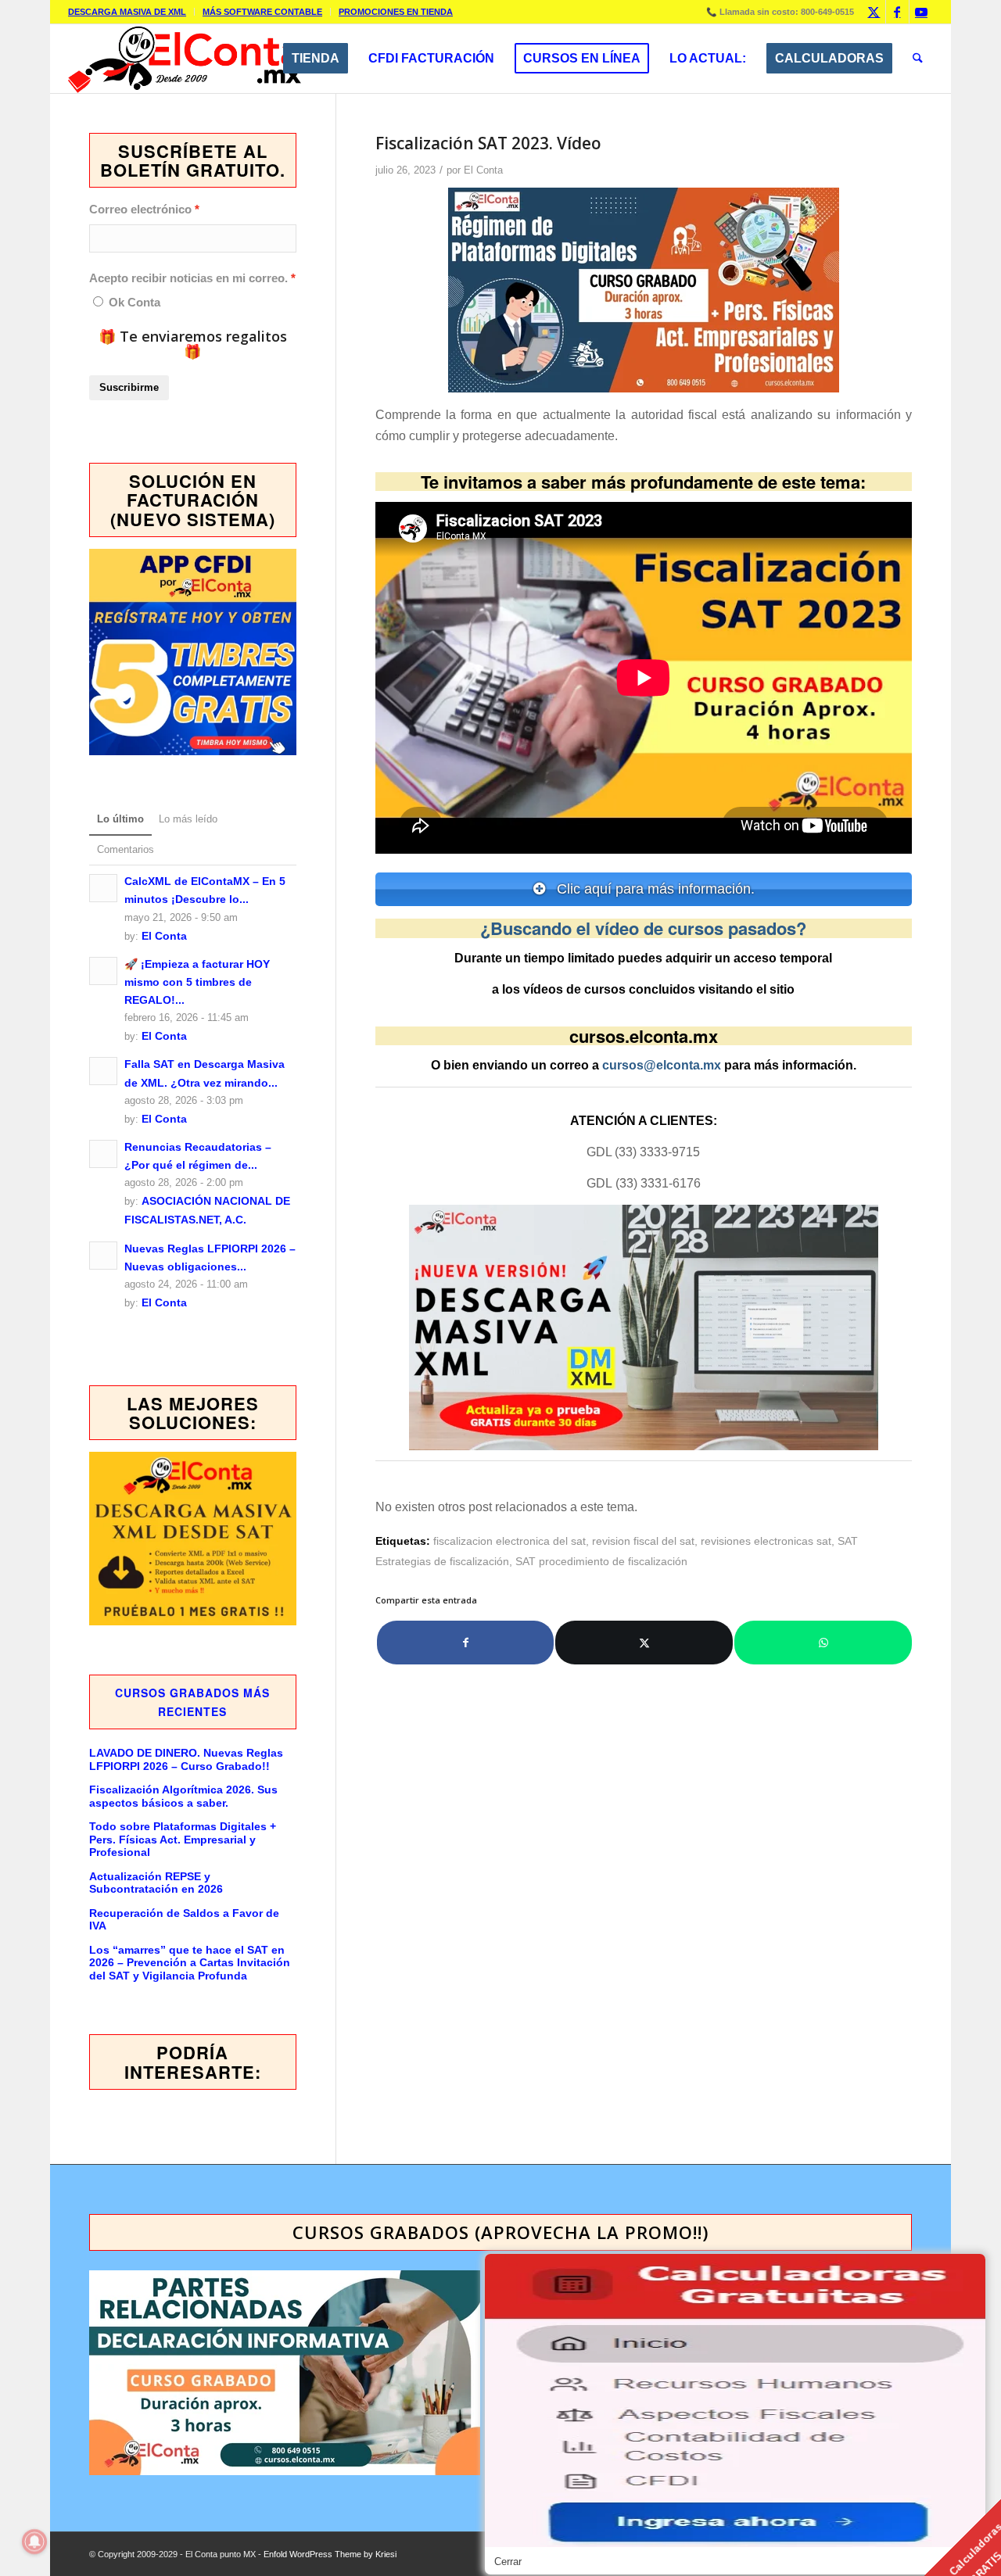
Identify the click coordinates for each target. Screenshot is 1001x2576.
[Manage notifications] (34, 2542)
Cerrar (508, 2562)
